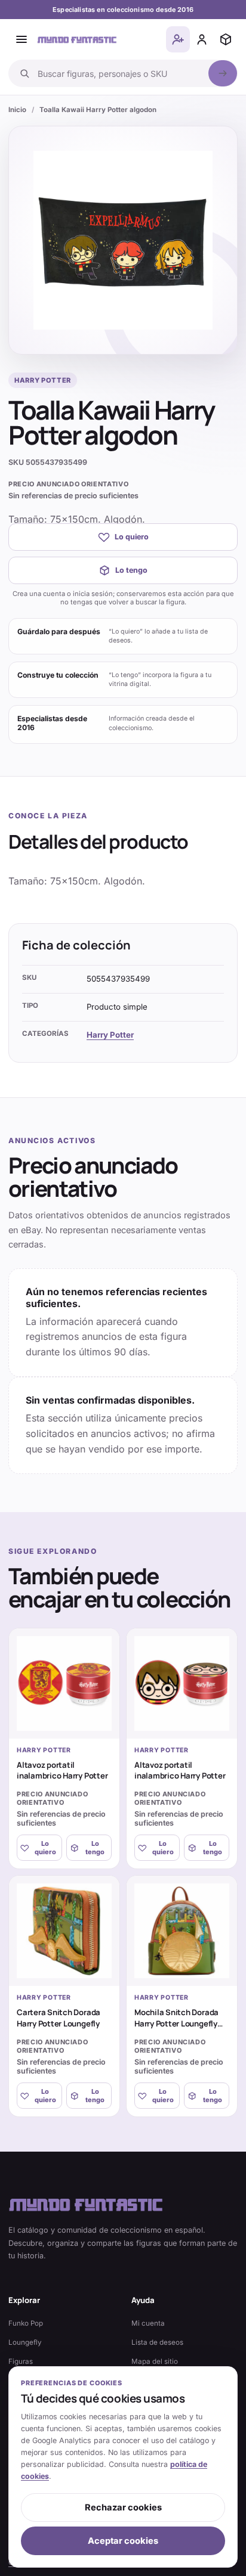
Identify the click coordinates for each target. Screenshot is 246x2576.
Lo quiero (132, 537)
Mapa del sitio (155, 2361)
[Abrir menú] (21, 39)
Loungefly (25, 2342)
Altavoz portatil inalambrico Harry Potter (62, 1770)
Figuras (21, 2361)
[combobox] (119, 73)
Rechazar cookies (123, 2507)
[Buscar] (223, 73)
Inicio (17, 110)
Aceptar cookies (123, 2541)
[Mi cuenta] (202, 39)
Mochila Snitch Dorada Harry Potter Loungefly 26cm (176, 2023)
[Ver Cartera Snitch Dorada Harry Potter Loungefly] (64, 1931)
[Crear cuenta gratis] (178, 39)
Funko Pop (26, 2323)
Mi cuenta (148, 2323)
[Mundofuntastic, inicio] (77, 39)
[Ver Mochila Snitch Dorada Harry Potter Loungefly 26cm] (182, 1931)
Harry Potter (110, 1035)
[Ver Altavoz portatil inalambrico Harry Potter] (64, 1683)
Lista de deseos (157, 2342)
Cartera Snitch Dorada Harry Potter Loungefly (59, 2018)
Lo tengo (131, 570)
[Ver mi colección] (226, 39)
